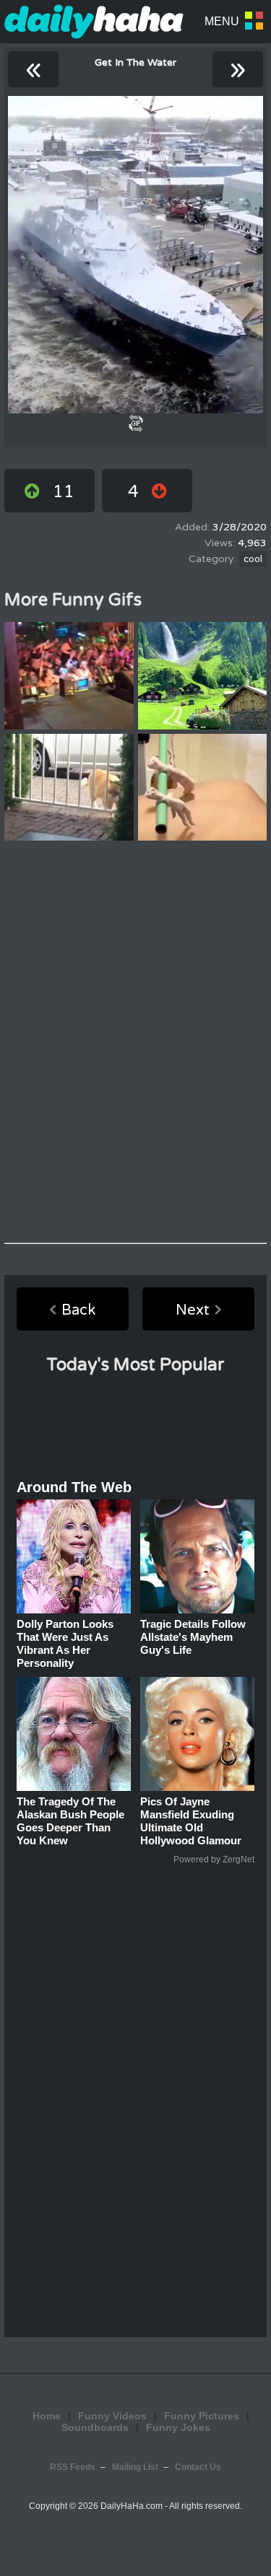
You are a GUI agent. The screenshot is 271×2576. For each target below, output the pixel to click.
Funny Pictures (202, 2416)
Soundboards (95, 2427)
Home (47, 2416)
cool (253, 559)
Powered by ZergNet (214, 1859)
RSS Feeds (73, 2467)
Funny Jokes (178, 2427)
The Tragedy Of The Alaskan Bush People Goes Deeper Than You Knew (70, 1821)
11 (64, 492)
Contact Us (198, 2467)
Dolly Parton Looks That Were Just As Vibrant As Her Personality (65, 1643)
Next (193, 1310)
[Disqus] (135, 1042)
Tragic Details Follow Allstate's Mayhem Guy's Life (193, 1637)
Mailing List (135, 2467)
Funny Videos (112, 2416)
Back (78, 1310)
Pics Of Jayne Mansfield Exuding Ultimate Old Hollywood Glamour (191, 1821)
